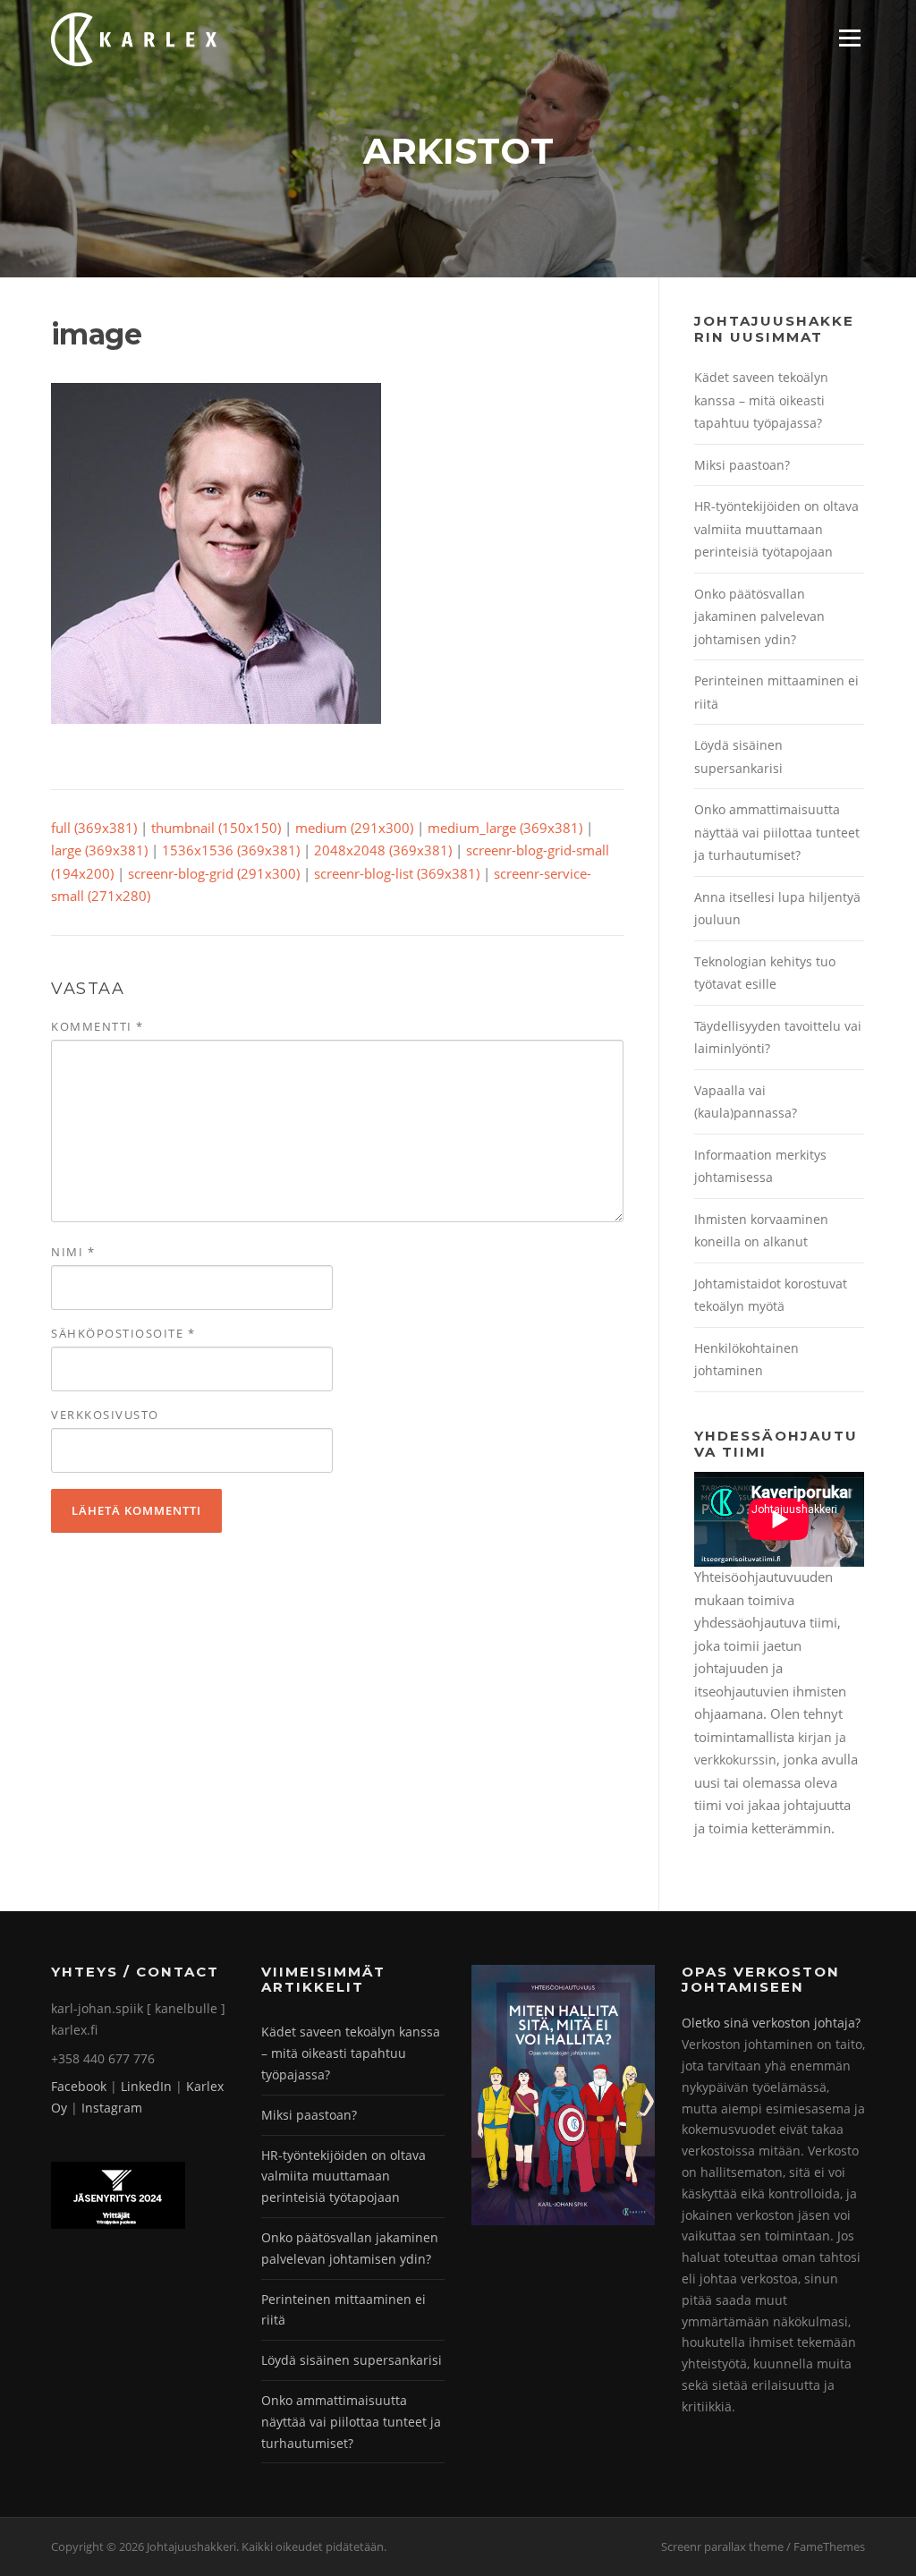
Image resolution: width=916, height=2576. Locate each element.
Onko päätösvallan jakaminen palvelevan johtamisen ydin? (759, 616)
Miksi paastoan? (742, 465)
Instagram (112, 2108)
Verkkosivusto (105, 1415)
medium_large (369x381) (505, 828)
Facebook (79, 2086)
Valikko (849, 38)
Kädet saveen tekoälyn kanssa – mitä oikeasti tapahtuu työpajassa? (761, 400)
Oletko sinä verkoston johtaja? (771, 2023)
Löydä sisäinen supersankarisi (352, 2360)
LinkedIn (146, 2086)
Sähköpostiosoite (123, 1333)
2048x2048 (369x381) (383, 850)
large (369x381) (99, 850)
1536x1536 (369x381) (231, 850)
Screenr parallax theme (722, 2546)
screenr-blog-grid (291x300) (214, 873)
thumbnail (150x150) (216, 828)
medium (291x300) (354, 828)
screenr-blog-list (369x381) (397, 873)
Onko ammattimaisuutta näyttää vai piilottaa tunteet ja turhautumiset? (777, 832)
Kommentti (98, 1026)
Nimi (73, 1252)
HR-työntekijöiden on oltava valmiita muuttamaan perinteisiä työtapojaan (776, 529)
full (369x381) (94, 828)
